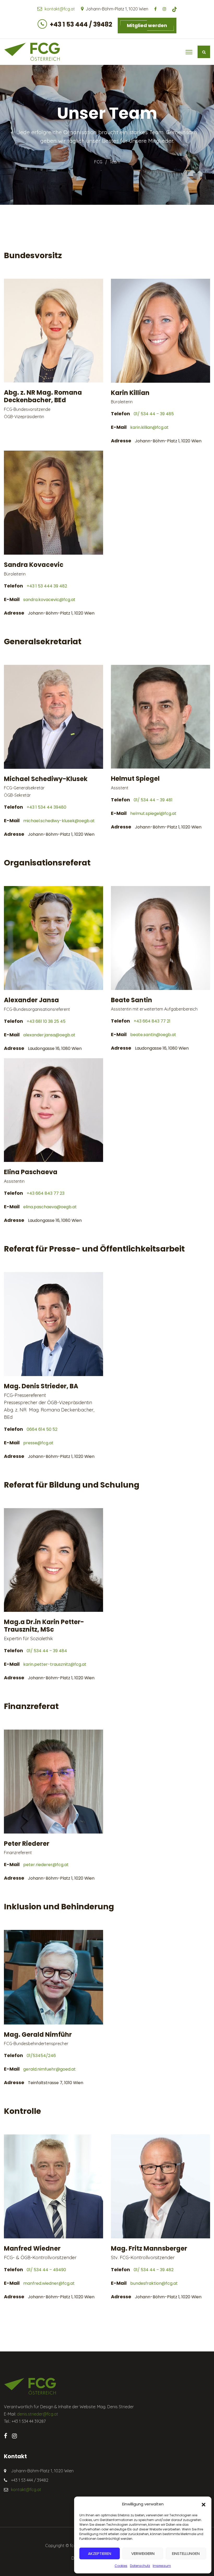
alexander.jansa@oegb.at (49, 1035)
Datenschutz (140, 2566)
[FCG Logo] (32, 52)
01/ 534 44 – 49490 (46, 2270)
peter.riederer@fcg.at (46, 1865)
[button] (204, 2504)
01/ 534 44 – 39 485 (154, 414)
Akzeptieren (100, 2553)
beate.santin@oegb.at (153, 1035)
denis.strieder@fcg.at (38, 2414)
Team (115, 162)
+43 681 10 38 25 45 (46, 1021)
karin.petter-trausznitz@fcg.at (55, 1664)
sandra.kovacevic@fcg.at (49, 600)
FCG (98, 162)
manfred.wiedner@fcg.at (49, 2283)
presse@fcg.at (38, 1443)
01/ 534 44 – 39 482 (154, 2270)
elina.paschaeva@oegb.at (50, 1207)
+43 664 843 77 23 (46, 1193)
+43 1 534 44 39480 (46, 807)
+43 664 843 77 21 (152, 1021)
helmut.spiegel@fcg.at (153, 813)
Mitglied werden (147, 25)
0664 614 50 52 (42, 1429)
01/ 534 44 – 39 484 (47, 1651)
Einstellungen (186, 2553)
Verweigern (143, 2553)
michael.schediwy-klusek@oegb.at (59, 821)
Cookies (121, 2566)
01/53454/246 (41, 2056)
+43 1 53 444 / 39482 (81, 24)
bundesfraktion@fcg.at (154, 2283)
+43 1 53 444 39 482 (47, 586)
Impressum (162, 2566)
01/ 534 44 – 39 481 (153, 800)
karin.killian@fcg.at (149, 427)
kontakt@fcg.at (60, 9)
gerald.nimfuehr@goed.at (49, 2069)
